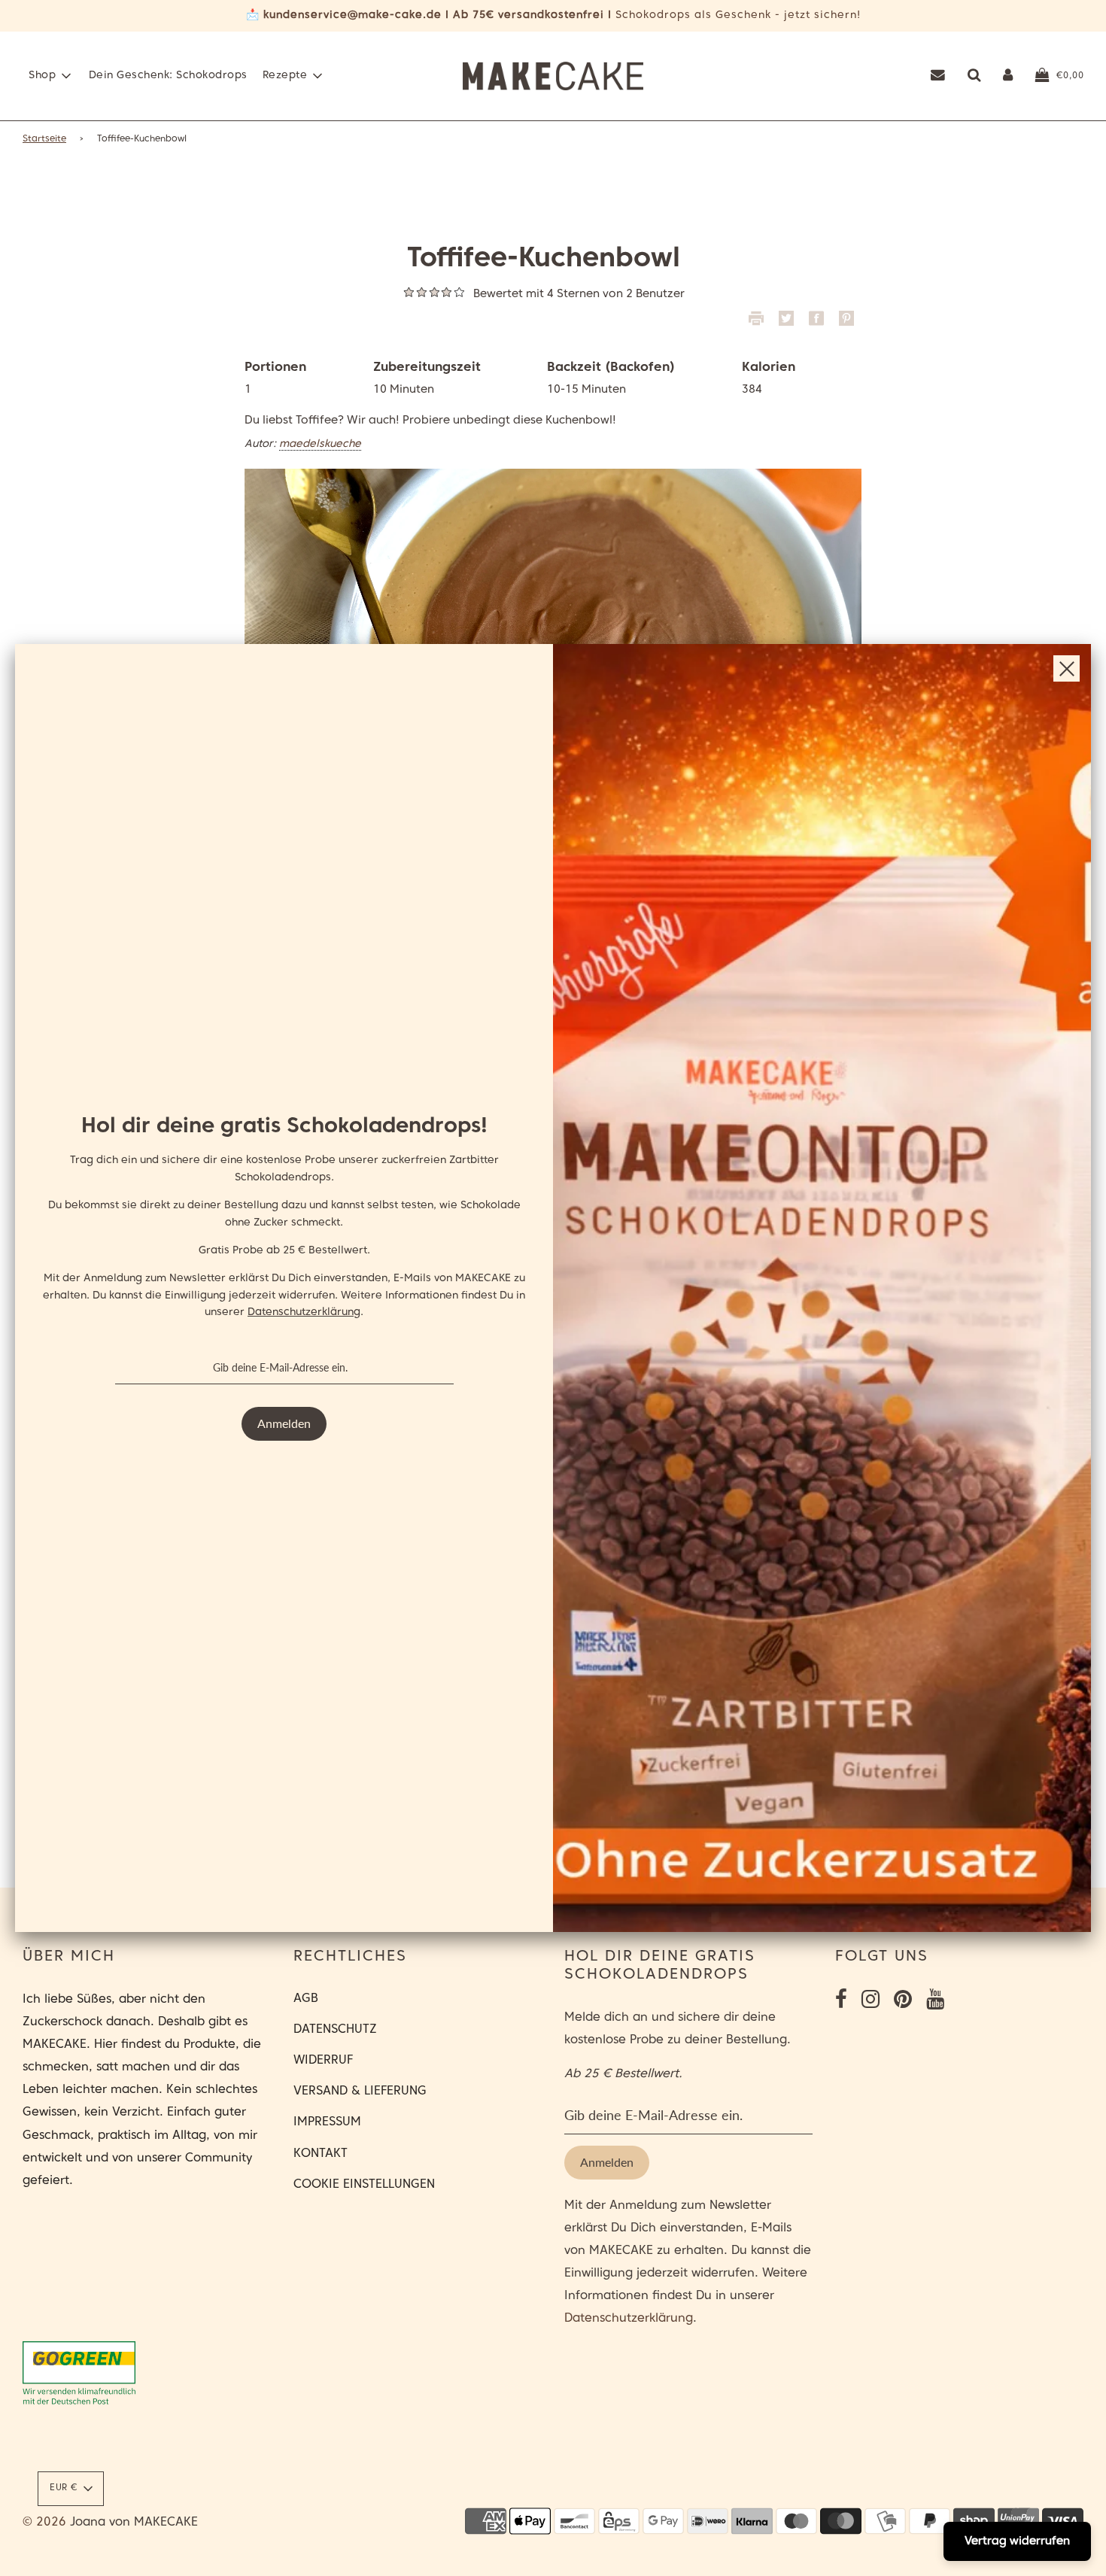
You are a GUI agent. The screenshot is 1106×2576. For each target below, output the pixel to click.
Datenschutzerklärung (304, 1312)
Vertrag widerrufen (1017, 2541)
